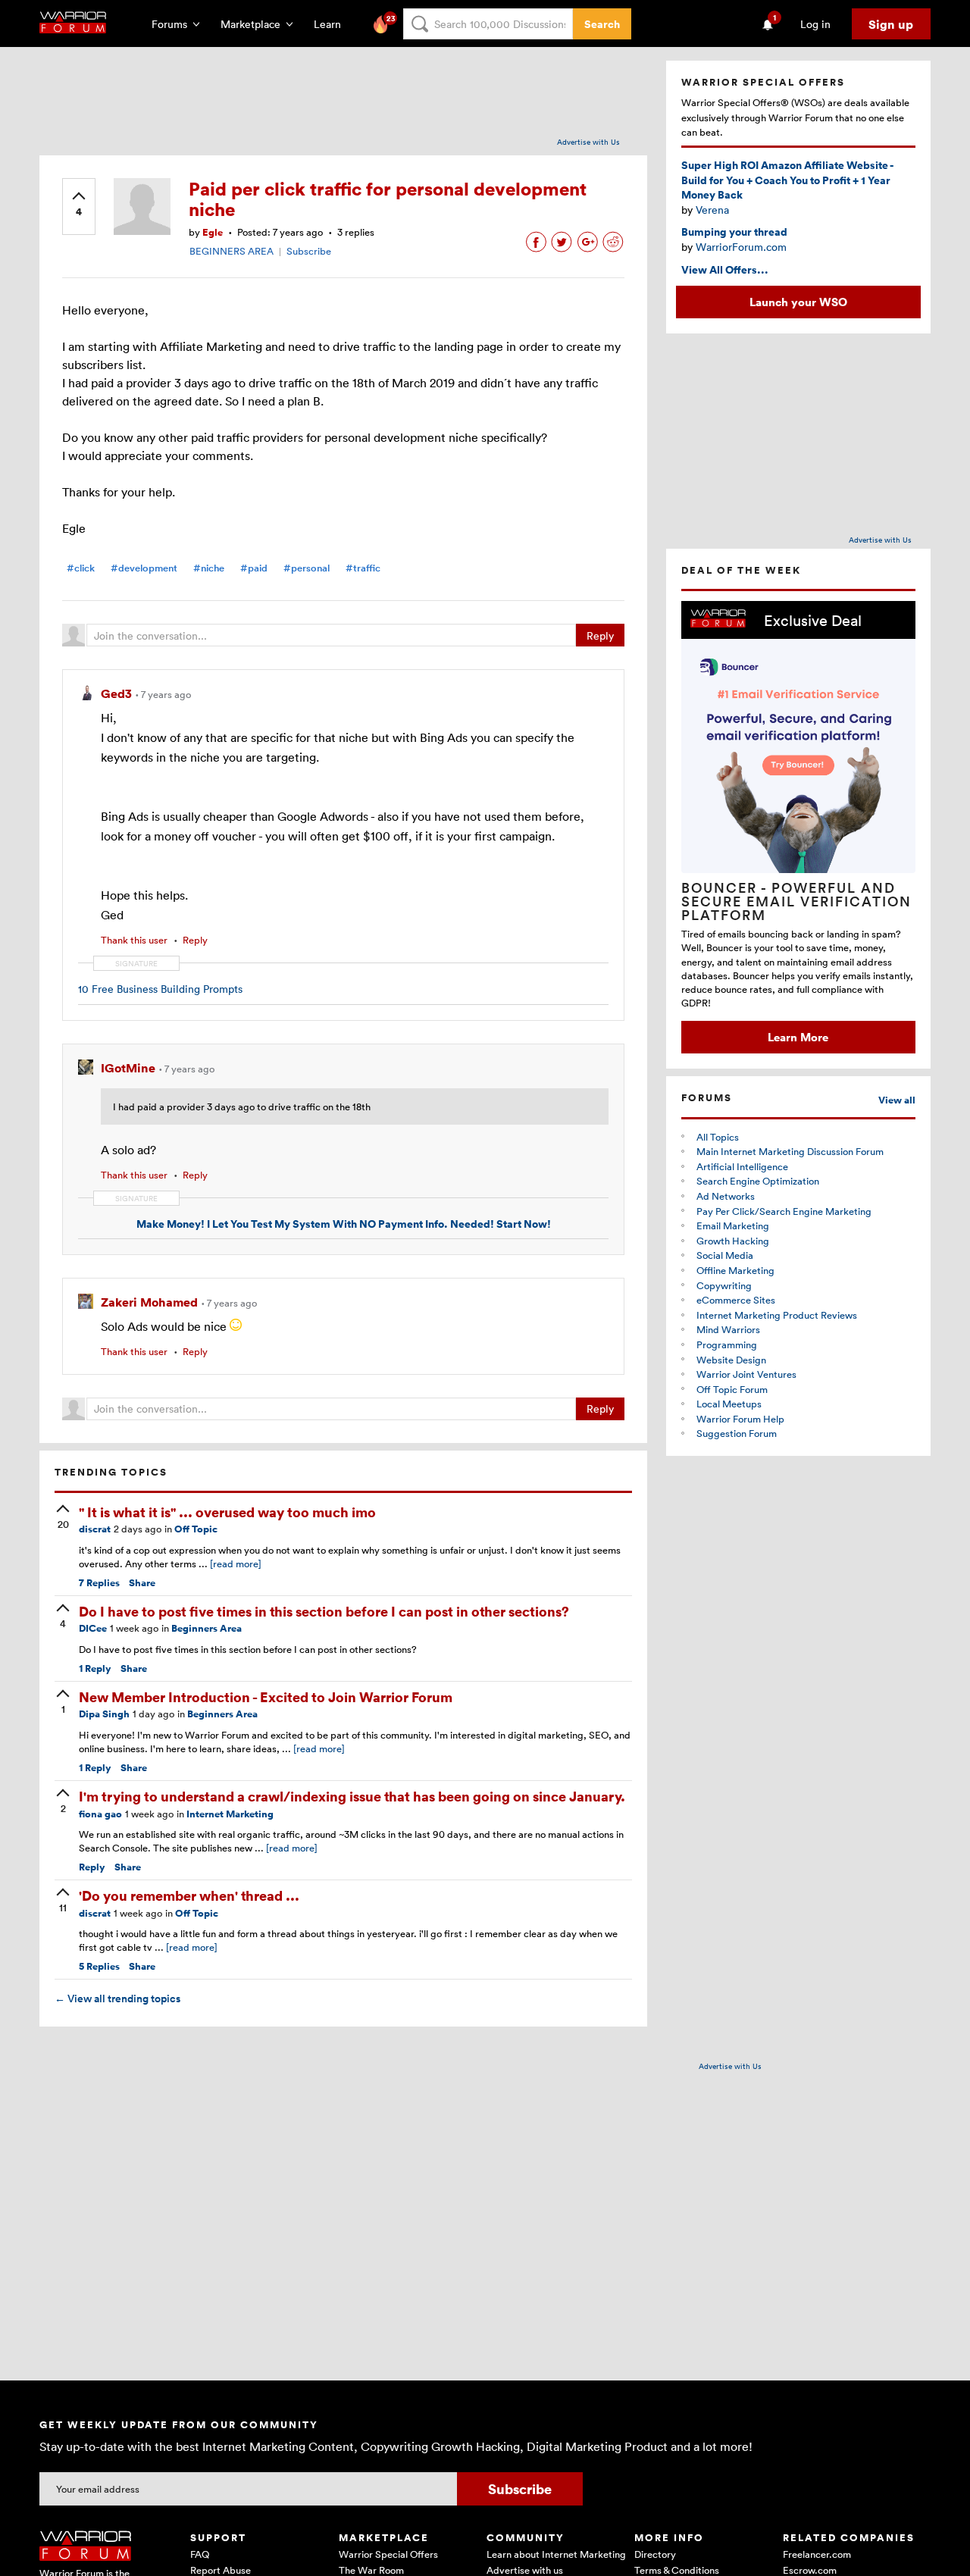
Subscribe (309, 251)
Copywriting (724, 1285)
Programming (727, 1344)
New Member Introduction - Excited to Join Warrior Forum (266, 1696)
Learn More (798, 1037)
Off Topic (196, 1529)
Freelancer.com (817, 2554)
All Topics (718, 1137)
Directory (655, 2554)
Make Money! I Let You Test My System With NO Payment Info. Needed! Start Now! (344, 1224)
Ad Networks (726, 1196)
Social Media (725, 1255)
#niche (209, 568)
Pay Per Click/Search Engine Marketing (784, 1211)
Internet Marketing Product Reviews (777, 1315)
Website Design (731, 1360)
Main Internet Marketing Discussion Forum (790, 1151)
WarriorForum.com (741, 247)
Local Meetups (729, 1404)
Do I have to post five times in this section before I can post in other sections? (324, 1611)
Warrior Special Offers (388, 2554)
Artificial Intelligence (742, 1166)
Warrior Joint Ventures (746, 1374)
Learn (332, 24)
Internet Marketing (230, 1814)
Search (602, 24)
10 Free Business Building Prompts (160, 989)
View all (897, 1100)
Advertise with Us (588, 142)
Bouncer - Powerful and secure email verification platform (796, 901)
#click (81, 568)
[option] (798, 827)
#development (144, 568)
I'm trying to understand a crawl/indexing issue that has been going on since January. (352, 1796)
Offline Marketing (735, 1270)
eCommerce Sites (736, 1300)
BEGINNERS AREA (232, 251)
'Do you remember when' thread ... (189, 1895)
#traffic (363, 568)
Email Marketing (733, 1225)
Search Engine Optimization (758, 1181)
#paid (254, 568)
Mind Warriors (728, 1329)
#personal (307, 568)
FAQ (200, 2554)
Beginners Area (207, 1628)
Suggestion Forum (737, 1433)
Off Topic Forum (732, 1389)
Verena (712, 210)
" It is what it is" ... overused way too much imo (227, 1512)
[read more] (236, 1563)
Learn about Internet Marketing (556, 2554)
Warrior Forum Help (740, 1419)
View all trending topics (117, 1999)
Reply (600, 635)
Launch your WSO (798, 302)
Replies (99, 1583)
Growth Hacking (733, 1241)
